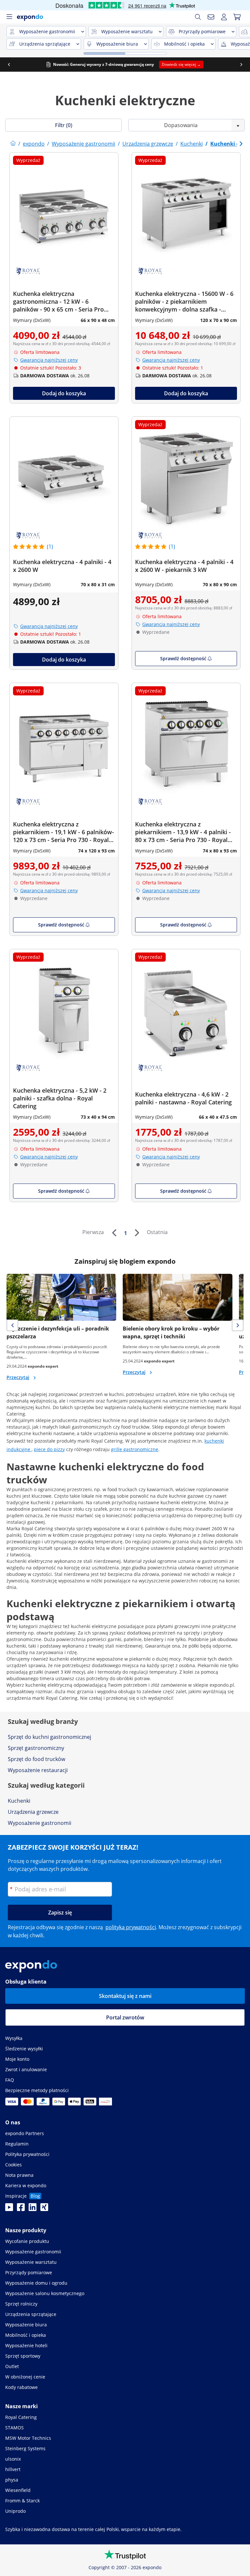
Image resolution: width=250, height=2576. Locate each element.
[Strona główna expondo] (13, 144)
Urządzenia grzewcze (33, 1812)
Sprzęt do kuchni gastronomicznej (49, 1737)
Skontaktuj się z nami (125, 1996)
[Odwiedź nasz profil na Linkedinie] (33, 2209)
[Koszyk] (237, 17)
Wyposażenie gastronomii (40, 1823)
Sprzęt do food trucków (36, 1759)
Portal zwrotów (125, 2017)
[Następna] (137, 1233)
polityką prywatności (131, 1927)
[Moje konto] (224, 17)
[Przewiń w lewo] (9, 65)
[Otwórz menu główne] (9, 17)
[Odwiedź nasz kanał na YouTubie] (9, 2209)
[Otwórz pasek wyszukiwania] (198, 17)
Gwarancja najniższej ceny (49, 360)
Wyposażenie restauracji (38, 1770)
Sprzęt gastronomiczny (36, 1748)
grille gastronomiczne (135, 1449)
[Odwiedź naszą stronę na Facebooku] (21, 2209)
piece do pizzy (49, 1449)
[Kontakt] (211, 17)
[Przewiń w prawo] (241, 65)
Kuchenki (19, 1801)
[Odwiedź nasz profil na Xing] (44, 2209)
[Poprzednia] (114, 1233)
